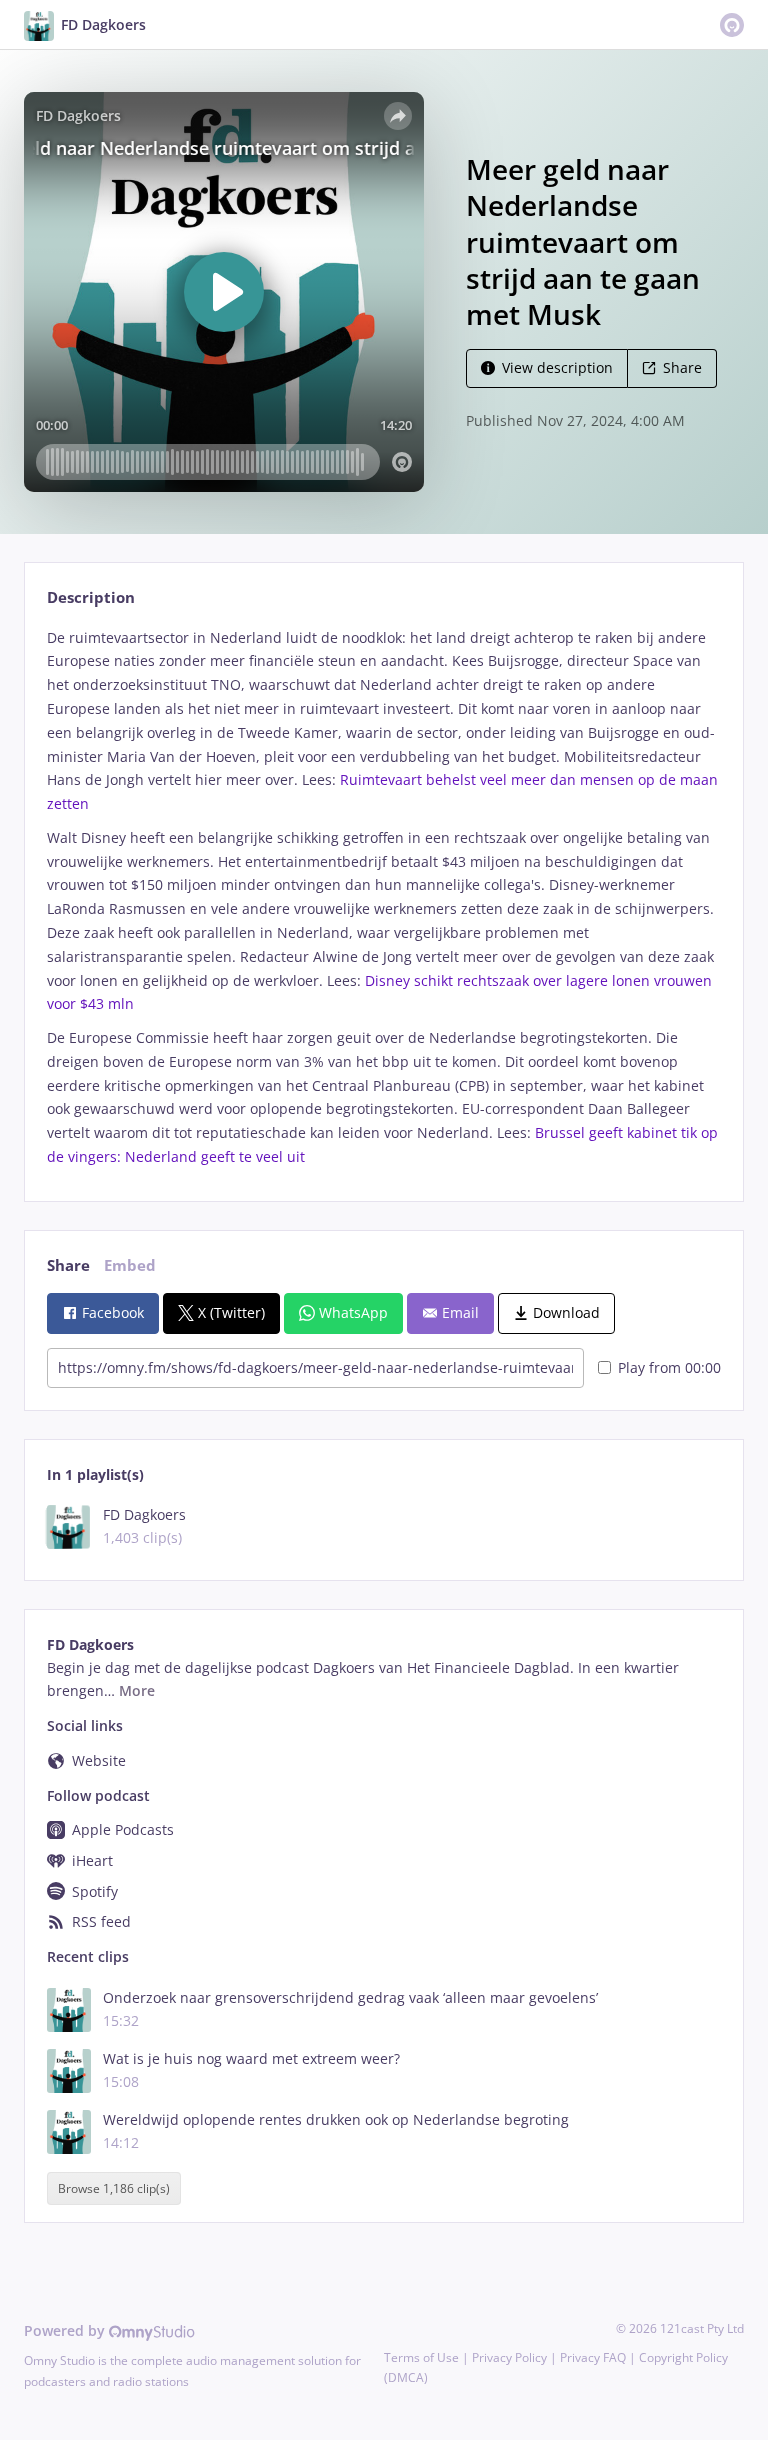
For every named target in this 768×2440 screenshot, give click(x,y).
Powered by (66, 2330)
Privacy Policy (509, 2357)
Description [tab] (91, 597)
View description (557, 367)
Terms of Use (421, 2357)
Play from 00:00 (669, 1367)
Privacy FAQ (593, 2357)
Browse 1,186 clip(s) (114, 2188)
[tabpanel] (383, 897)
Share (682, 367)
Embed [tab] (130, 1265)
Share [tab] (68, 1265)
